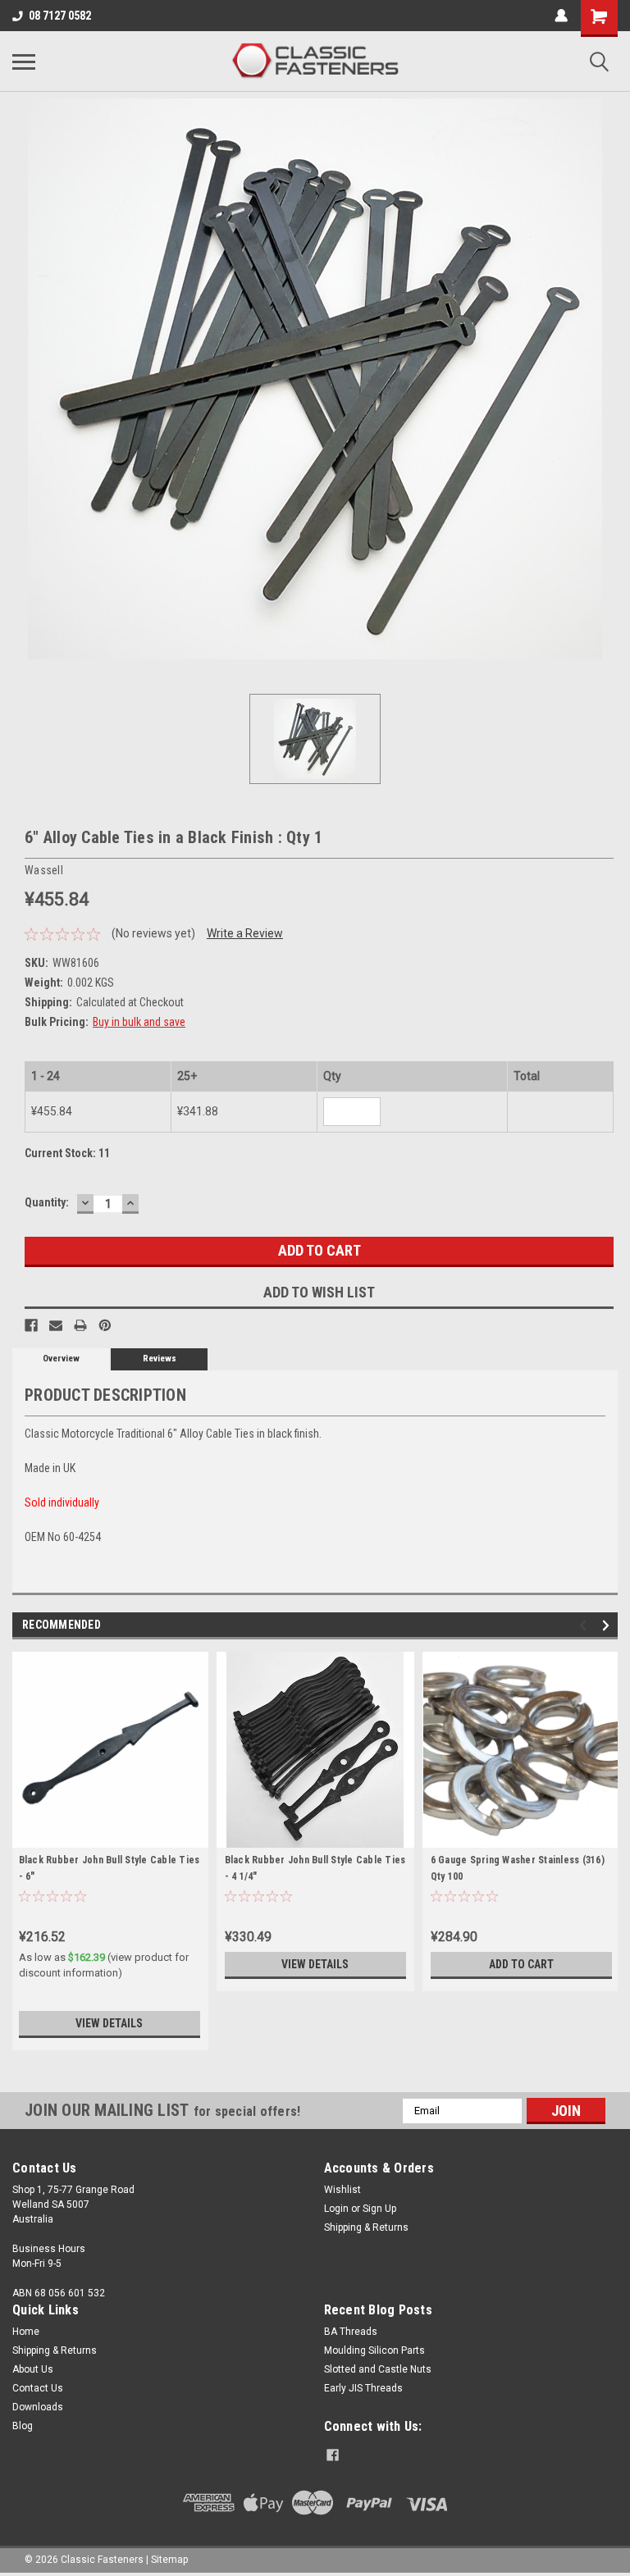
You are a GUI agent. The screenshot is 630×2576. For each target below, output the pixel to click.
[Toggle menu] (24, 62)
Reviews (160, 1359)
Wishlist (342, 2190)
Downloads (38, 2407)
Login (336, 2209)
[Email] (56, 1325)
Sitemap (169, 2560)
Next (608, 1625)
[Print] (80, 1325)
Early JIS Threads (363, 2388)
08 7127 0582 (60, 16)
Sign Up (379, 2209)
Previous (585, 1625)
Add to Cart (521, 1964)
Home (26, 2332)
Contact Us (38, 2388)
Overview (61, 1359)
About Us (33, 2369)
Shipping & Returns (366, 2227)
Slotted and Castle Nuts (378, 2369)
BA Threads (351, 2332)
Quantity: (47, 1202)
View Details (109, 2023)
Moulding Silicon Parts (374, 2350)
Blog (23, 2426)
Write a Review (245, 933)
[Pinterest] (105, 1325)
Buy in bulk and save (139, 1022)
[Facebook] (31, 1325)
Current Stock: (67, 1153)
